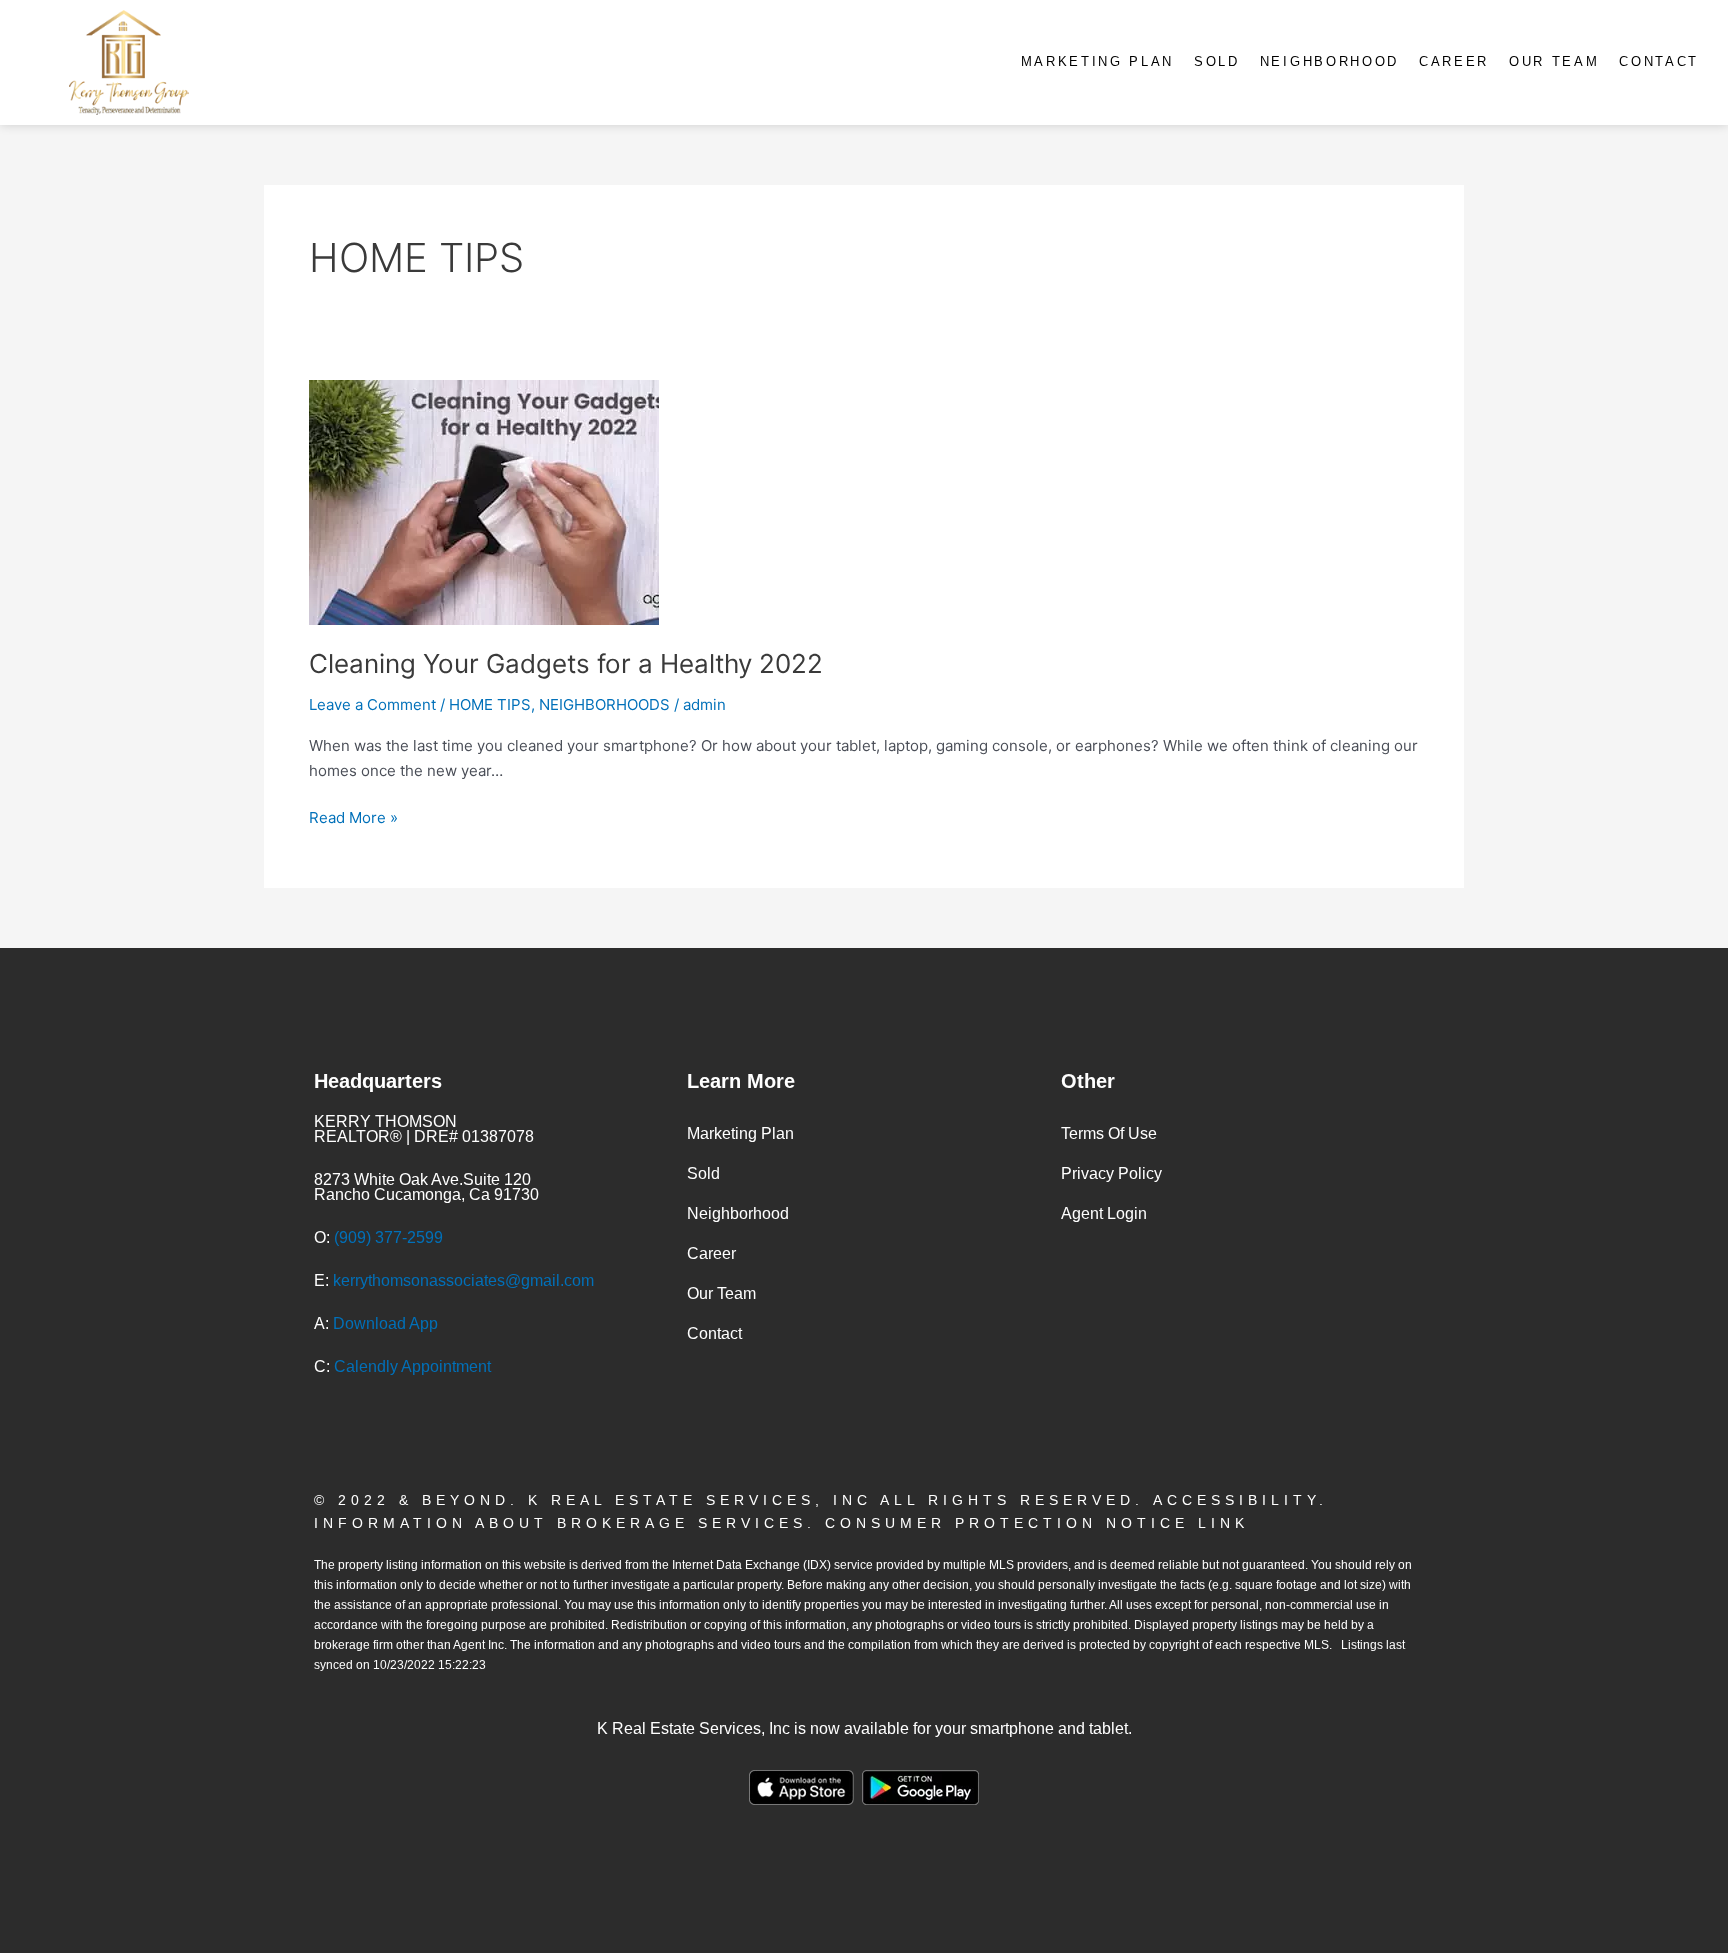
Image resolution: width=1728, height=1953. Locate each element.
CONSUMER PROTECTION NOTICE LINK (1037, 1523)
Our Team (1554, 61)
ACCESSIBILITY (1236, 1500)
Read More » (353, 816)
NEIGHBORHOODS (604, 704)
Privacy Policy (1111, 1173)
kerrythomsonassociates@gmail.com (463, 1280)
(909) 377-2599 (388, 1237)
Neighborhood (1329, 61)
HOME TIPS (490, 704)
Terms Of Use (1109, 1133)
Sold (1217, 61)
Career (1454, 61)
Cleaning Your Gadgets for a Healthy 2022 (566, 663)
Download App (385, 1323)
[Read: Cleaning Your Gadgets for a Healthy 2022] (484, 500)
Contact (1659, 61)
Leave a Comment (372, 704)
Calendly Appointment (412, 1366)
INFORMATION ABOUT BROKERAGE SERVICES (560, 1523)
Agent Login (1104, 1213)
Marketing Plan (1097, 61)
